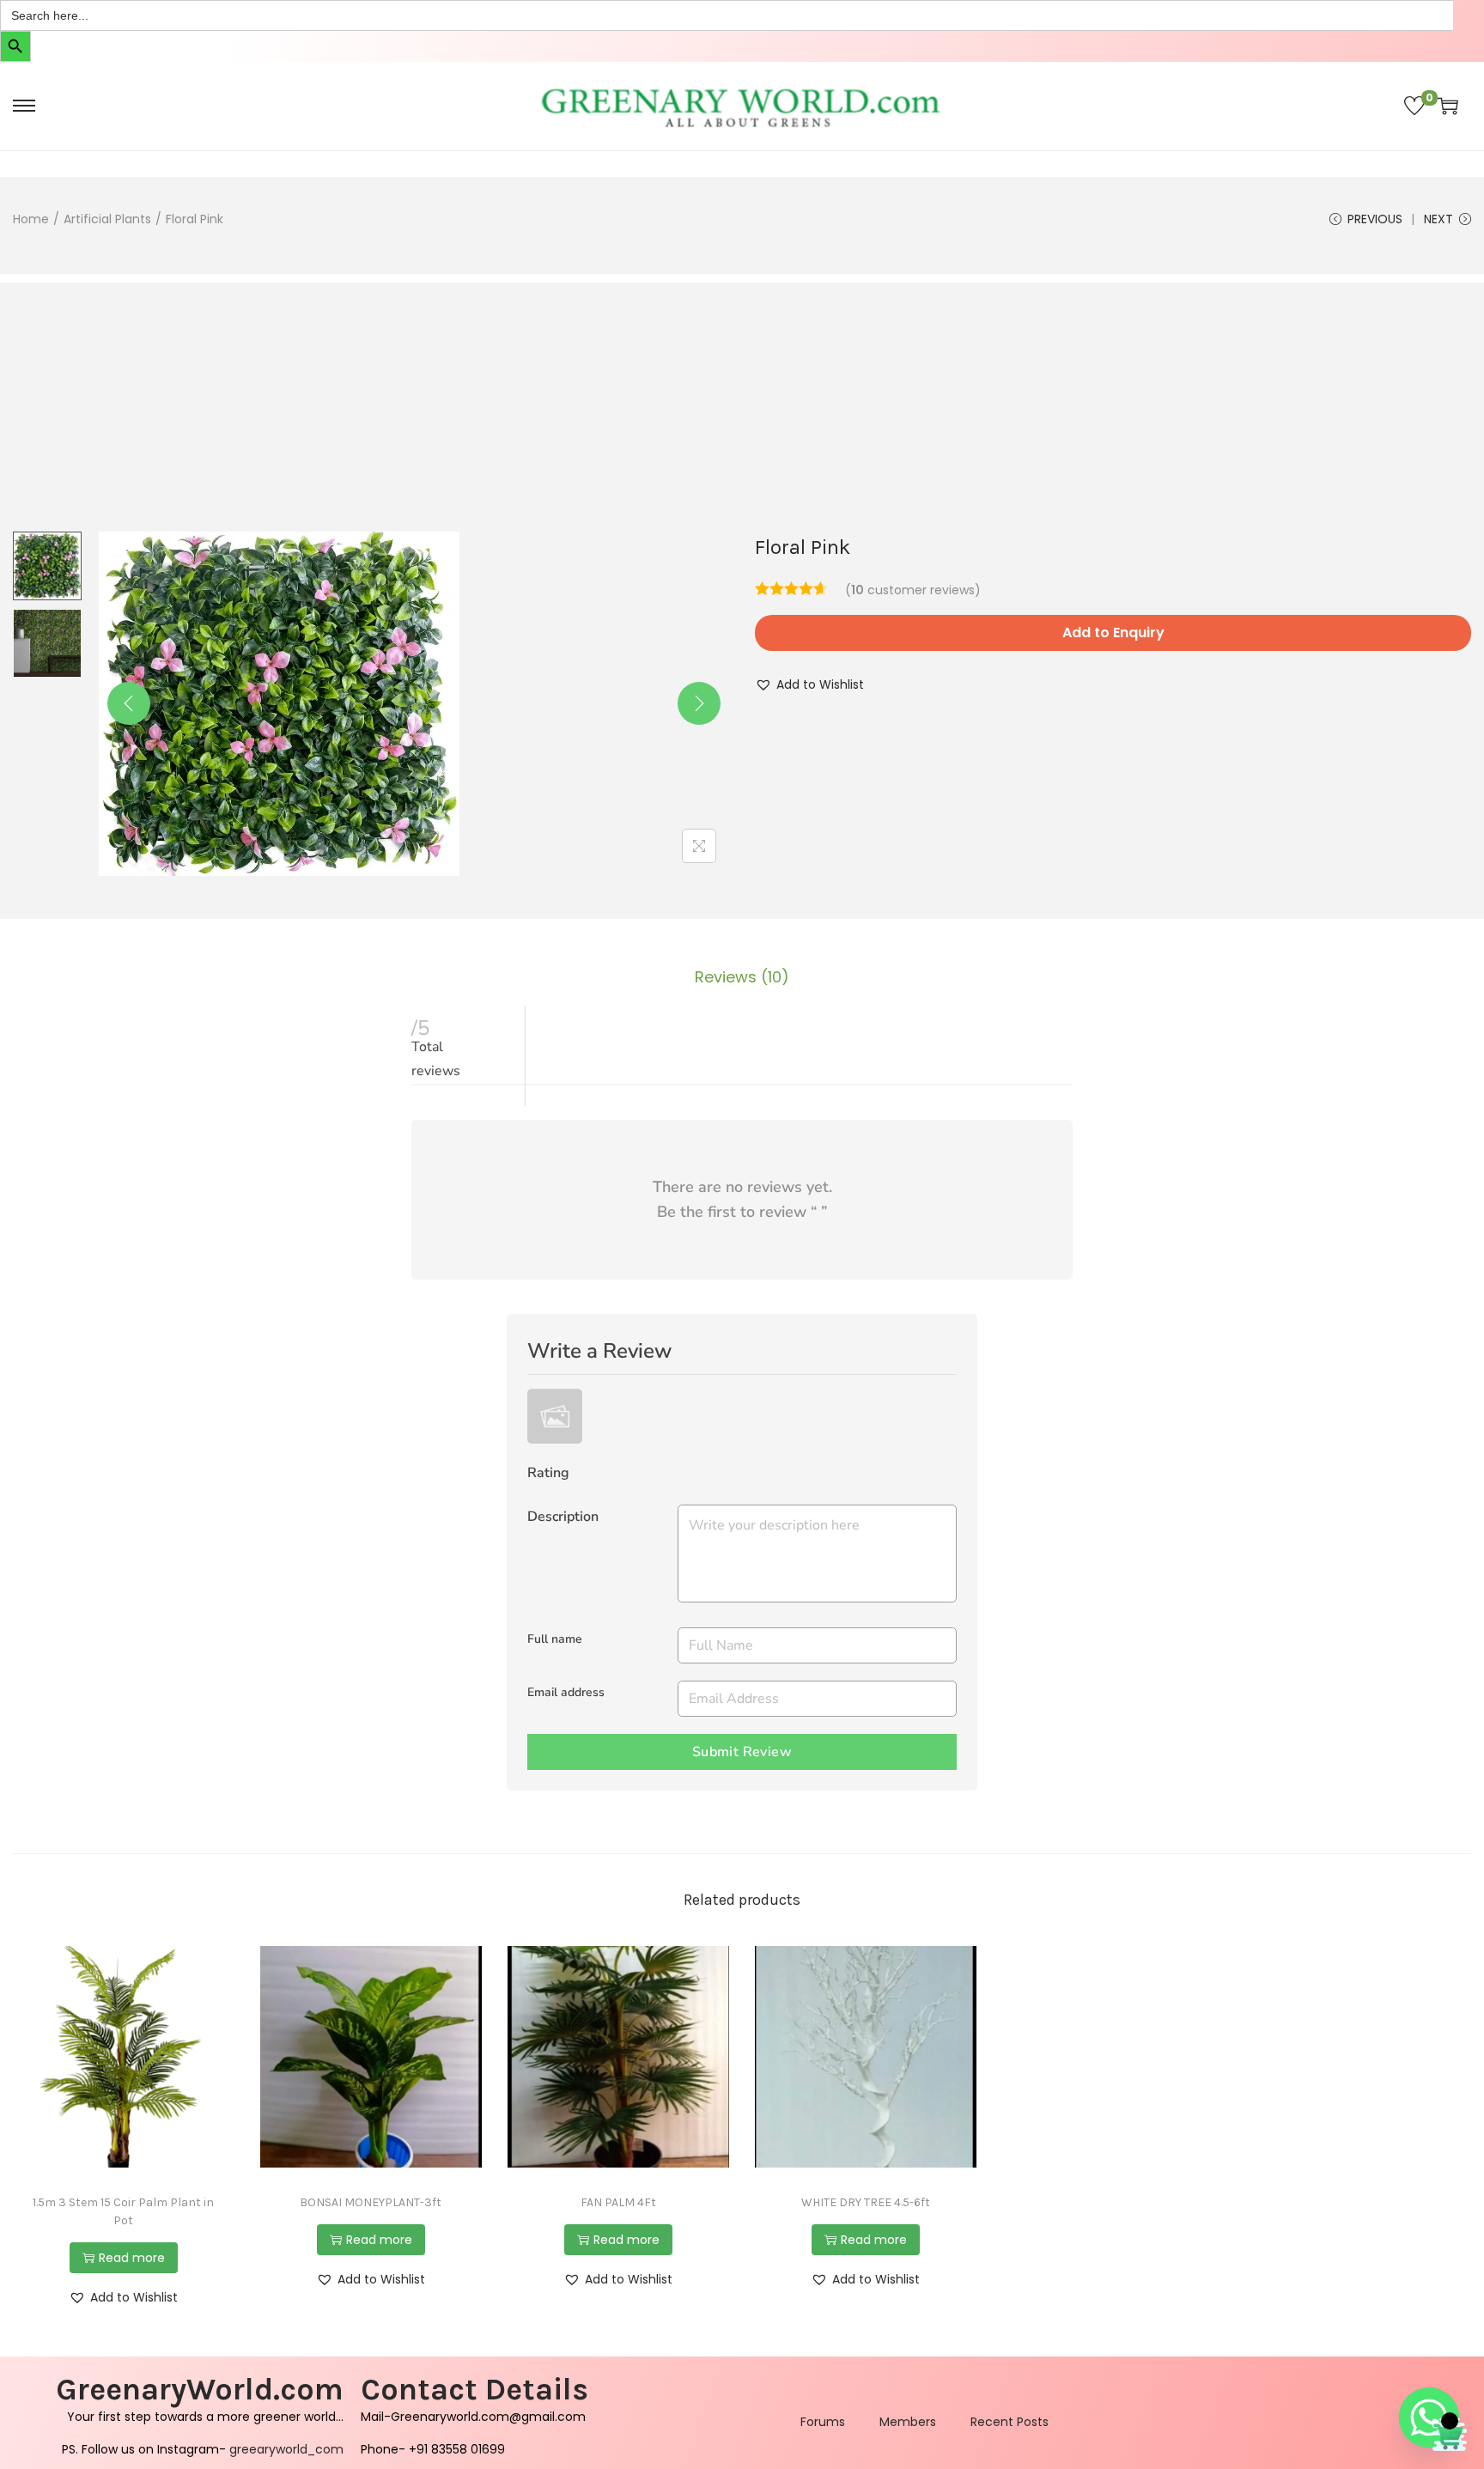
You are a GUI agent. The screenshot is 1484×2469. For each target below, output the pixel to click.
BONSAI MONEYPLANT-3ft (371, 2202)
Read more (132, 2258)
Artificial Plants (107, 219)
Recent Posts (1010, 2422)
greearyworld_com (286, 2449)
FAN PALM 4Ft (618, 2202)
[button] (809, 684)
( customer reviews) (913, 590)
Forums (823, 2422)
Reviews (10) (742, 977)
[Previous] (129, 703)
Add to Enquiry (1113, 632)
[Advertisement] (742, 403)
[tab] (742, 977)
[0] (1414, 106)
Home (31, 219)
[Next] (699, 703)
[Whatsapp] (1429, 2417)
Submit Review (742, 1752)
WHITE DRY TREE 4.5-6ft (866, 2202)
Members (908, 2422)
